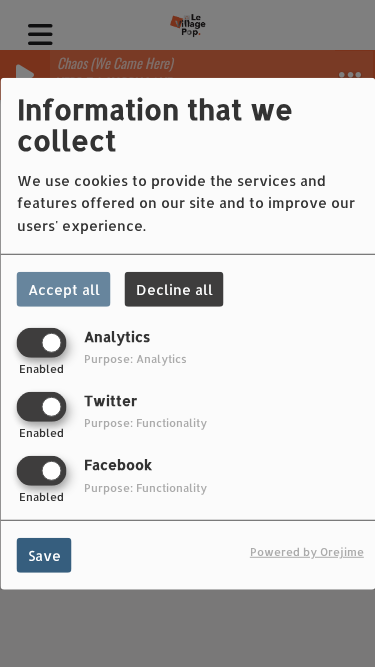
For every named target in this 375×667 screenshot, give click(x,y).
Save (44, 555)
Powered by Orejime (307, 551)
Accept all (64, 288)
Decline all (174, 288)
